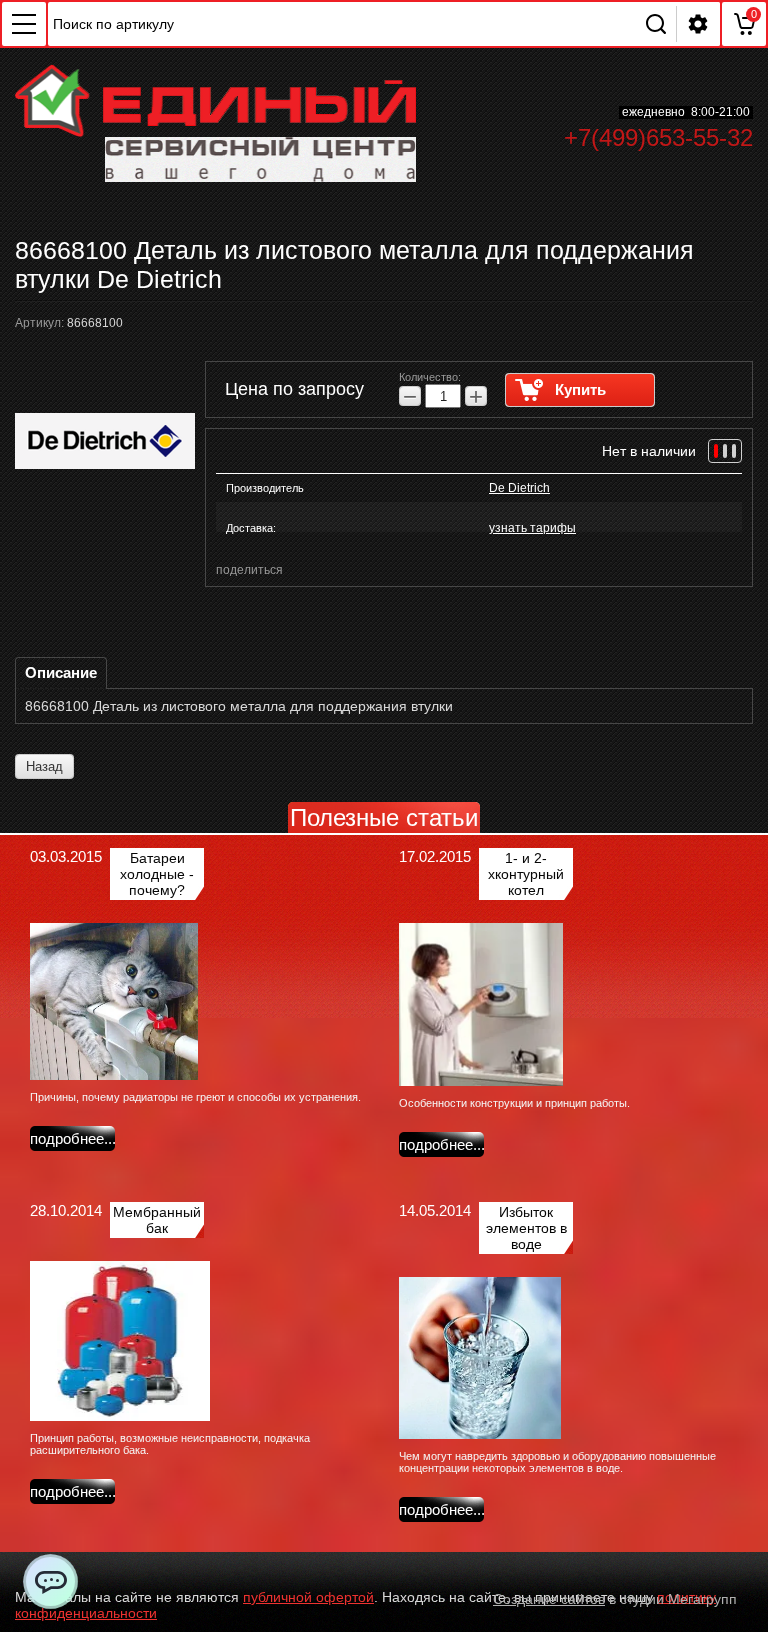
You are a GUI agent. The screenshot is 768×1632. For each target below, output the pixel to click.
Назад (44, 766)
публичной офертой (308, 1597)
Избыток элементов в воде (526, 1228)
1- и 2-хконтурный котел (526, 874)
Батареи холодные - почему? (157, 874)
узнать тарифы (532, 528)
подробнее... (73, 1138)
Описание (61, 672)
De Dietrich (519, 488)
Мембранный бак (157, 1220)
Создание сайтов (549, 1599)
